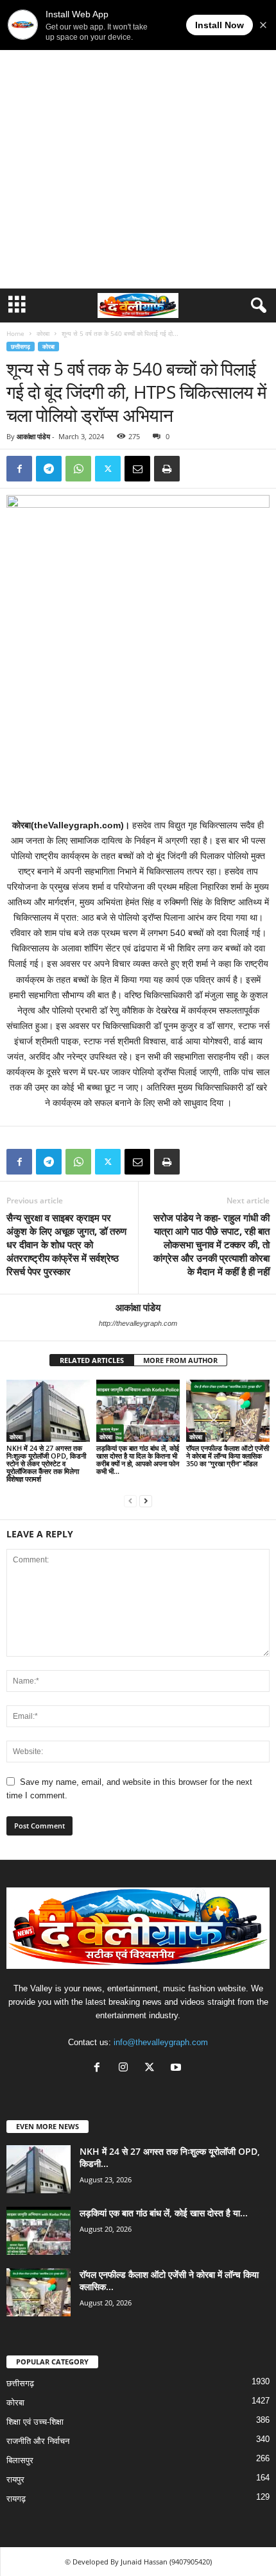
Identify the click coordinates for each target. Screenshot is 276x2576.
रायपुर (15, 2480)
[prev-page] (130, 1501)
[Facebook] (19, 469)
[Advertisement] (138, 144)
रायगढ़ (16, 2499)
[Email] (137, 469)
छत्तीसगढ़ (21, 347)
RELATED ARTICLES (92, 1360)
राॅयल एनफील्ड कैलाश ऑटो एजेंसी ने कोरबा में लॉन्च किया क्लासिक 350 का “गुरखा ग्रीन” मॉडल (228, 1456)
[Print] (167, 469)
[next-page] (146, 1501)
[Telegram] (49, 469)
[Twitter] (108, 469)
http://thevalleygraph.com (138, 1323)
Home (15, 333)
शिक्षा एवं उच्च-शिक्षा (35, 2422)
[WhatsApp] (78, 469)
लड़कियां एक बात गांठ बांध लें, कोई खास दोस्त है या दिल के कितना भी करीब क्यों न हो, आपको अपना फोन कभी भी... (138, 1459)
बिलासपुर (20, 2460)
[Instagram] (126, 2069)
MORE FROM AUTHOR (180, 1360)
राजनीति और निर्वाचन (38, 2441)
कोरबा (43, 333)
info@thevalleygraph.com (161, 2042)
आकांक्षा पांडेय (33, 436)
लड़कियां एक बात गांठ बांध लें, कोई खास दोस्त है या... (164, 2213)
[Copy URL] (196, 469)
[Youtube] (177, 2069)
